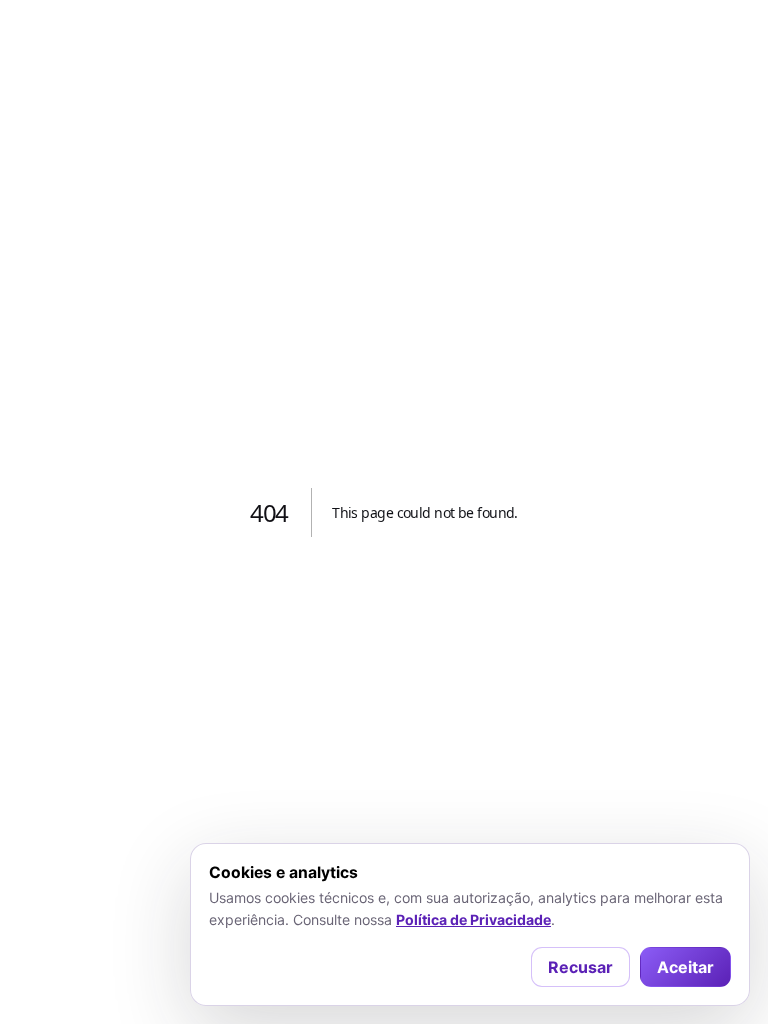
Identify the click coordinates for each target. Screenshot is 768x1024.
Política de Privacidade (473, 919)
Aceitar (685, 967)
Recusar (580, 967)
